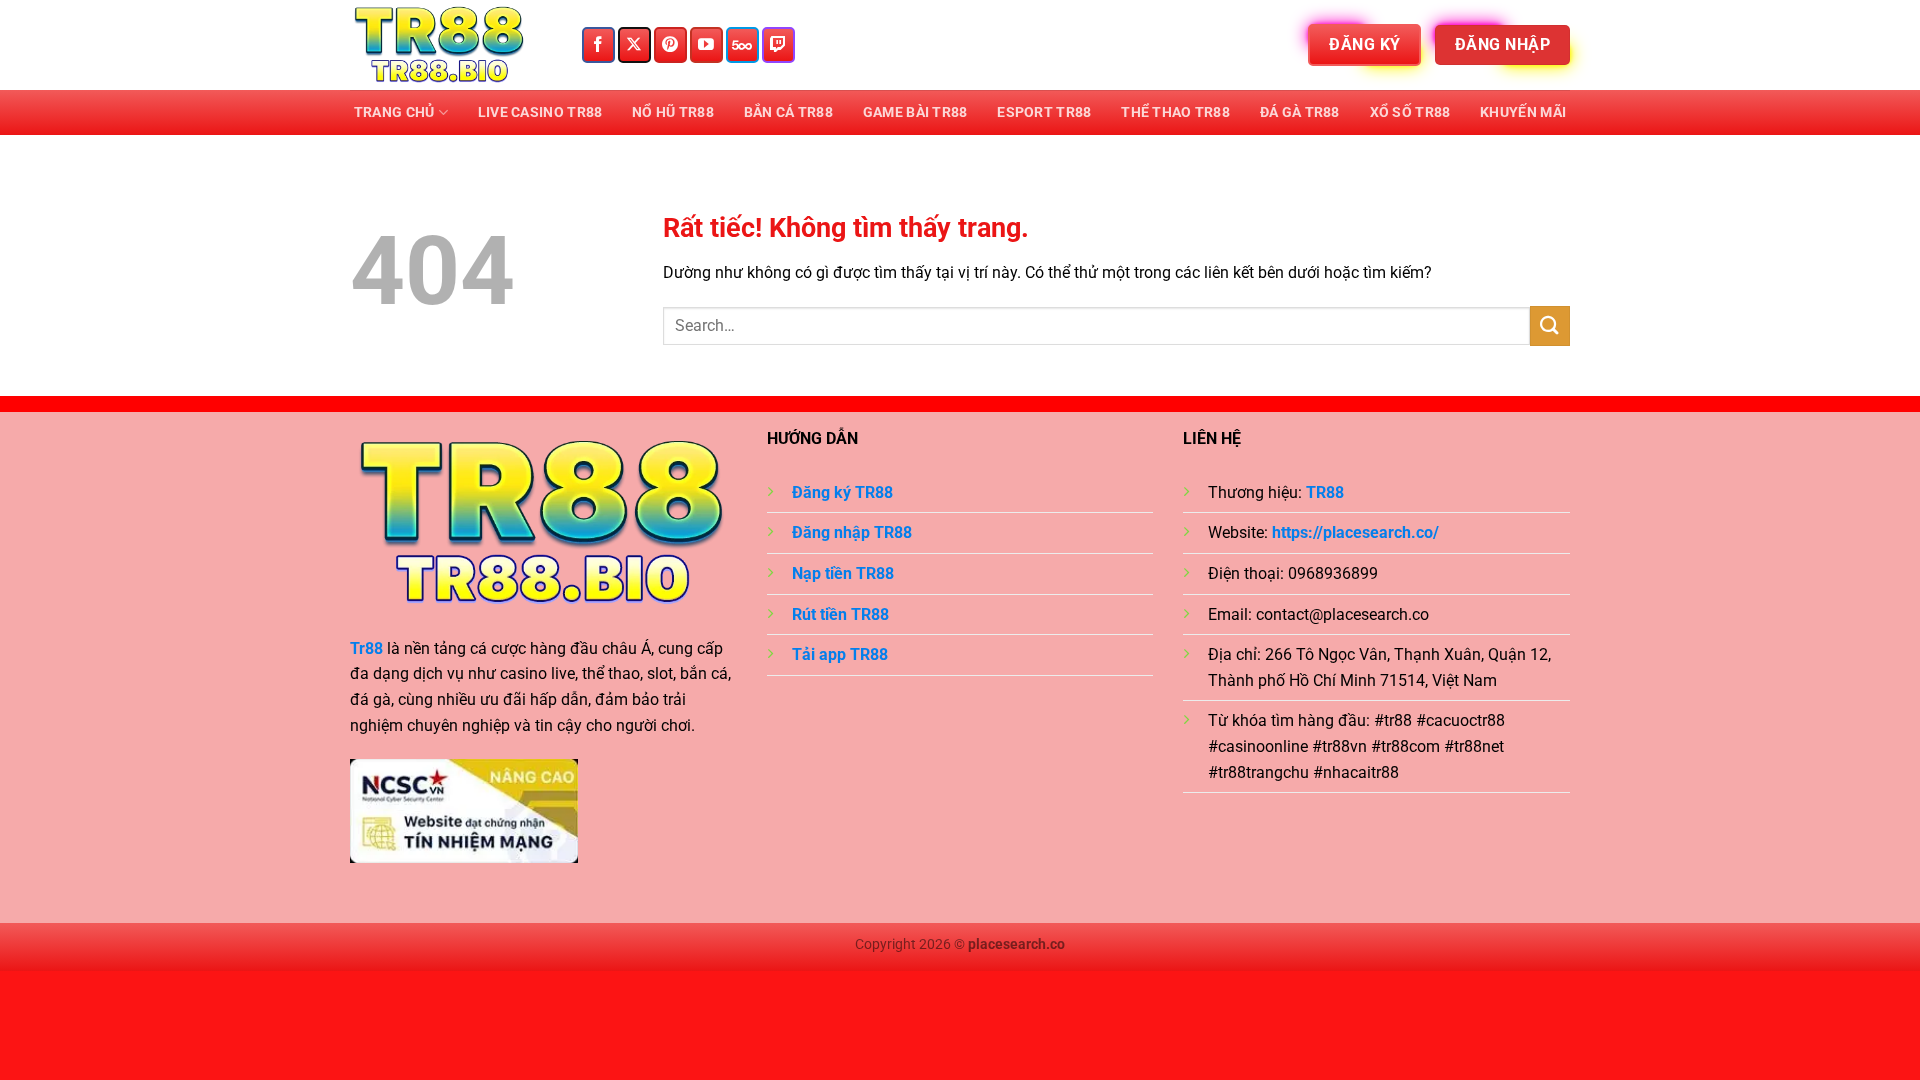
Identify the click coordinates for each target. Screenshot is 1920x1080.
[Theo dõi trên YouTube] (706, 45)
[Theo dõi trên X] (634, 45)
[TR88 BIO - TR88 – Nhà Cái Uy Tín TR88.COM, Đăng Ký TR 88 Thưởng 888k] (450, 45)
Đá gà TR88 (1300, 112)
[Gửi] (1550, 325)
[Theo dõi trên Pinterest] (670, 45)
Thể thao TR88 (1175, 112)
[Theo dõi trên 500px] (742, 45)
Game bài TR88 (915, 112)
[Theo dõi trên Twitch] (778, 45)
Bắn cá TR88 (788, 112)
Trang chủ (394, 112)
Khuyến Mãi (1523, 112)
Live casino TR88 (540, 112)
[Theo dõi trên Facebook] (598, 45)
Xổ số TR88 (1410, 112)
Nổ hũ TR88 (673, 112)
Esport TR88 (1044, 112)
